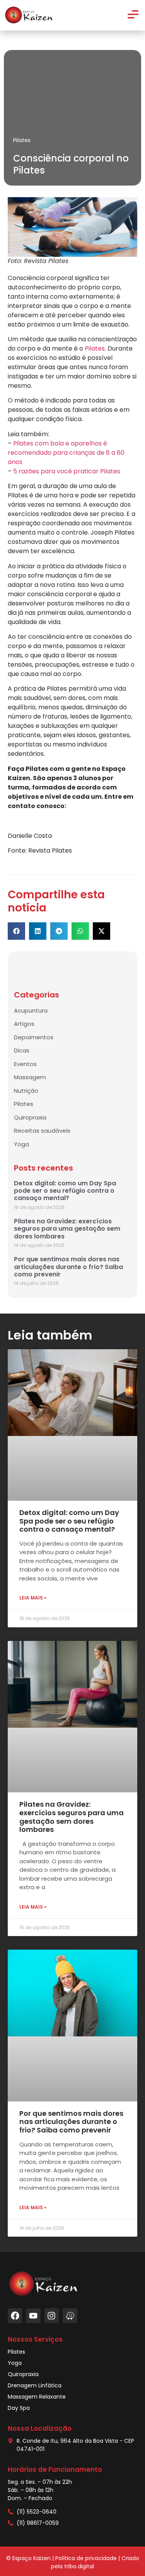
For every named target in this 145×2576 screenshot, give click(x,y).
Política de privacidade (86, 2558)
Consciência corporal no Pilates (71, 164)
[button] (16, 931)
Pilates (22, 140)
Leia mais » (33, 1598)
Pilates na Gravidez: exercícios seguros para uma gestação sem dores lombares (67, 1229)
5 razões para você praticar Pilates (67, 471)
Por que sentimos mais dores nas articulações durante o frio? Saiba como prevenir (68, 1267)
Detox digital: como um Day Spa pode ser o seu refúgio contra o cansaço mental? (65, 1191)
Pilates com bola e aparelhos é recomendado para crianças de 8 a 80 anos (66, 453)
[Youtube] (33, 2315)
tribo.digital (79, 2566)
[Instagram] (52, 2315)
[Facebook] (15, 2315)
